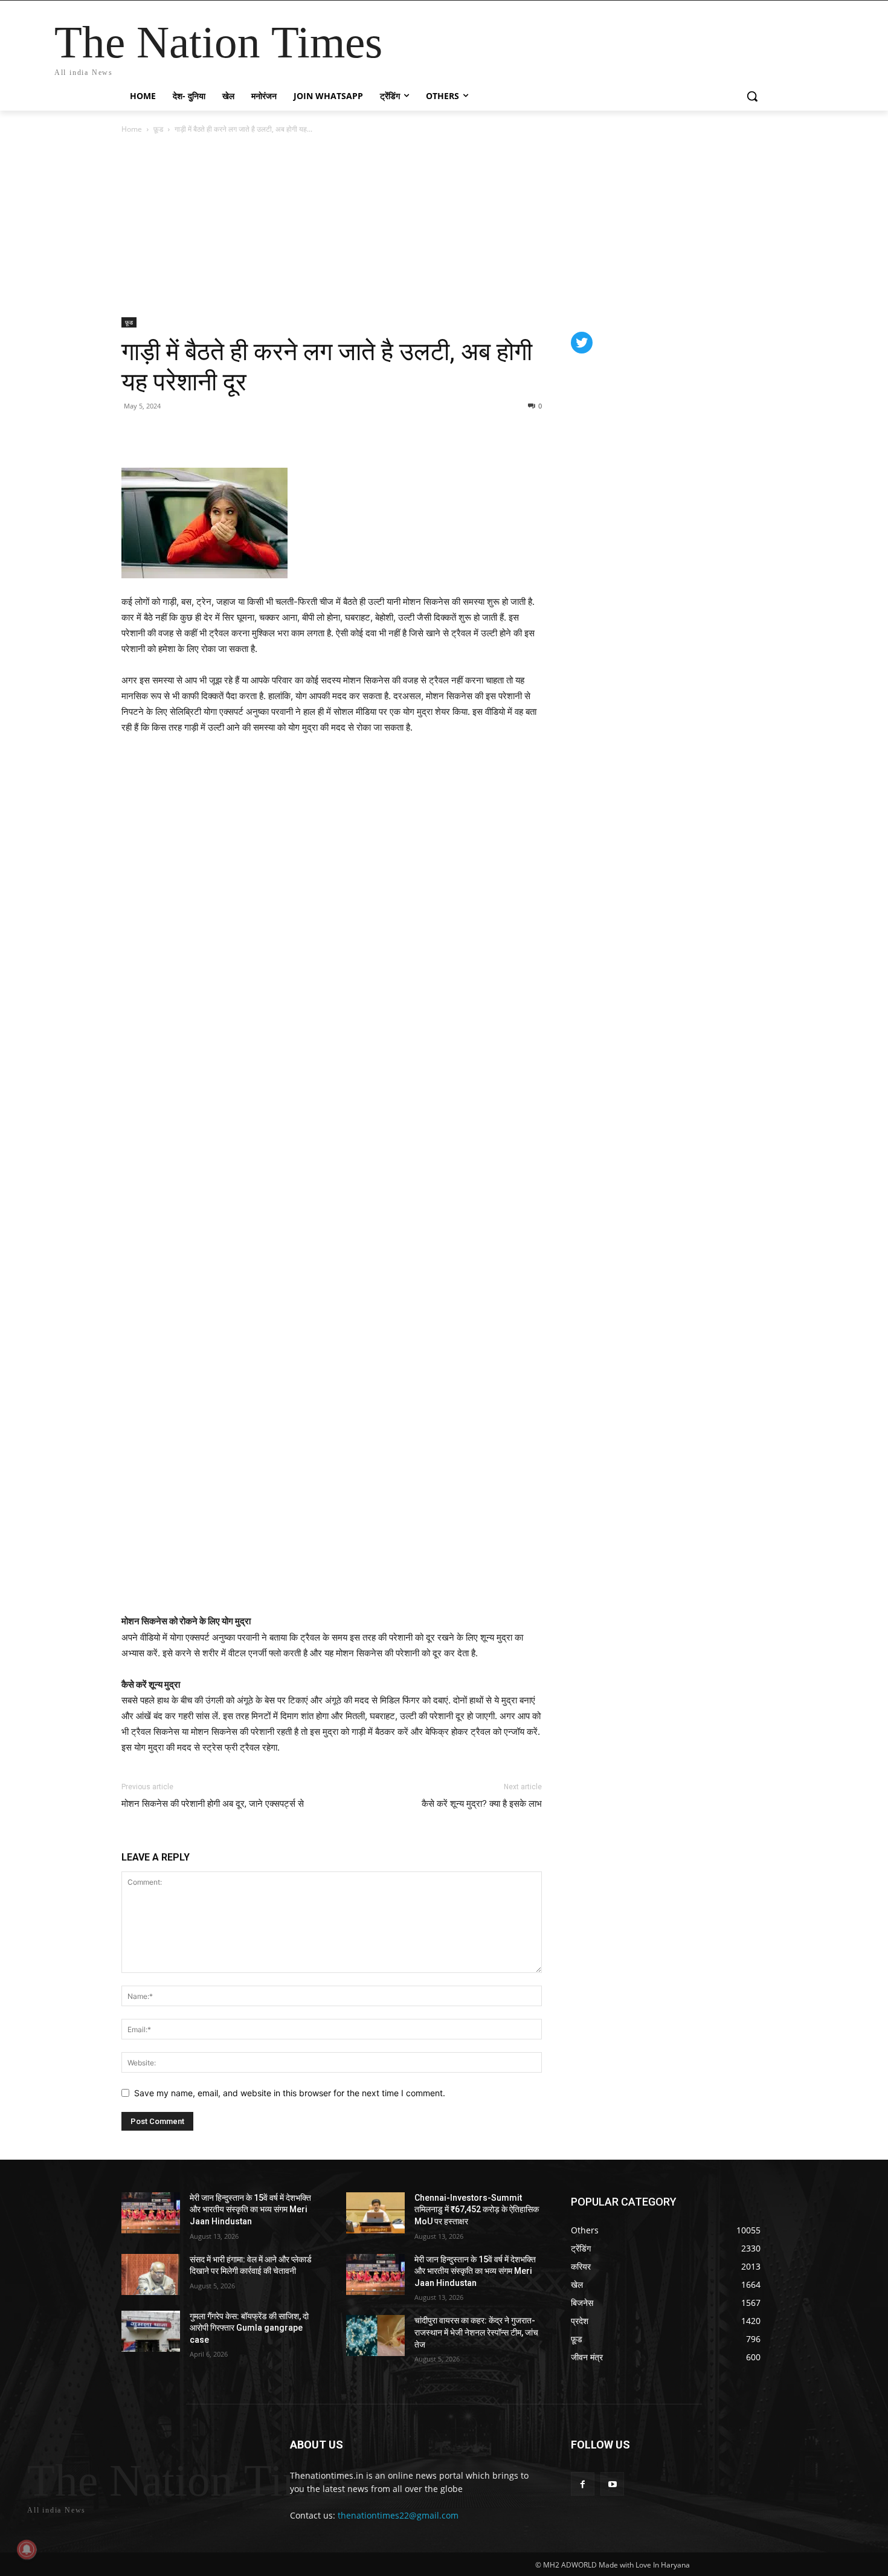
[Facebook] (134, 433)
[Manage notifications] (27, 2549)
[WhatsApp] (189, 433)
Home (132, 129)
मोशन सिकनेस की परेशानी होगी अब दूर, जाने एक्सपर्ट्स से (213, 1804)
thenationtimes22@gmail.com (398, 2515)
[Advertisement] (444, 227)
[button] (752, 96)
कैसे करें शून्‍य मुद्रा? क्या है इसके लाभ (482, 1804)
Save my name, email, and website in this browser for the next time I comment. (290, 2093)
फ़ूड (158, 129)
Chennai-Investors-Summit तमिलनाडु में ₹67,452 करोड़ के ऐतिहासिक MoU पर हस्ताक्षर (477, 2210)
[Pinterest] (161, 433)
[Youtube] (612, 2484)
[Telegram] (217, 433)
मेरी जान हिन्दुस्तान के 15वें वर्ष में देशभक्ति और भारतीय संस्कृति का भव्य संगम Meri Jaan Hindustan (250, 2210)
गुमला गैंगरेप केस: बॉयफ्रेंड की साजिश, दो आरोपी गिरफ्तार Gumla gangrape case (249, 2328)
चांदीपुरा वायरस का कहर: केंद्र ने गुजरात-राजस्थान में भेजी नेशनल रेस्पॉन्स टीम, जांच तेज (476, 2332)
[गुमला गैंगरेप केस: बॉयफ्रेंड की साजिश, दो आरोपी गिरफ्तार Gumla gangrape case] (151, 2331)
